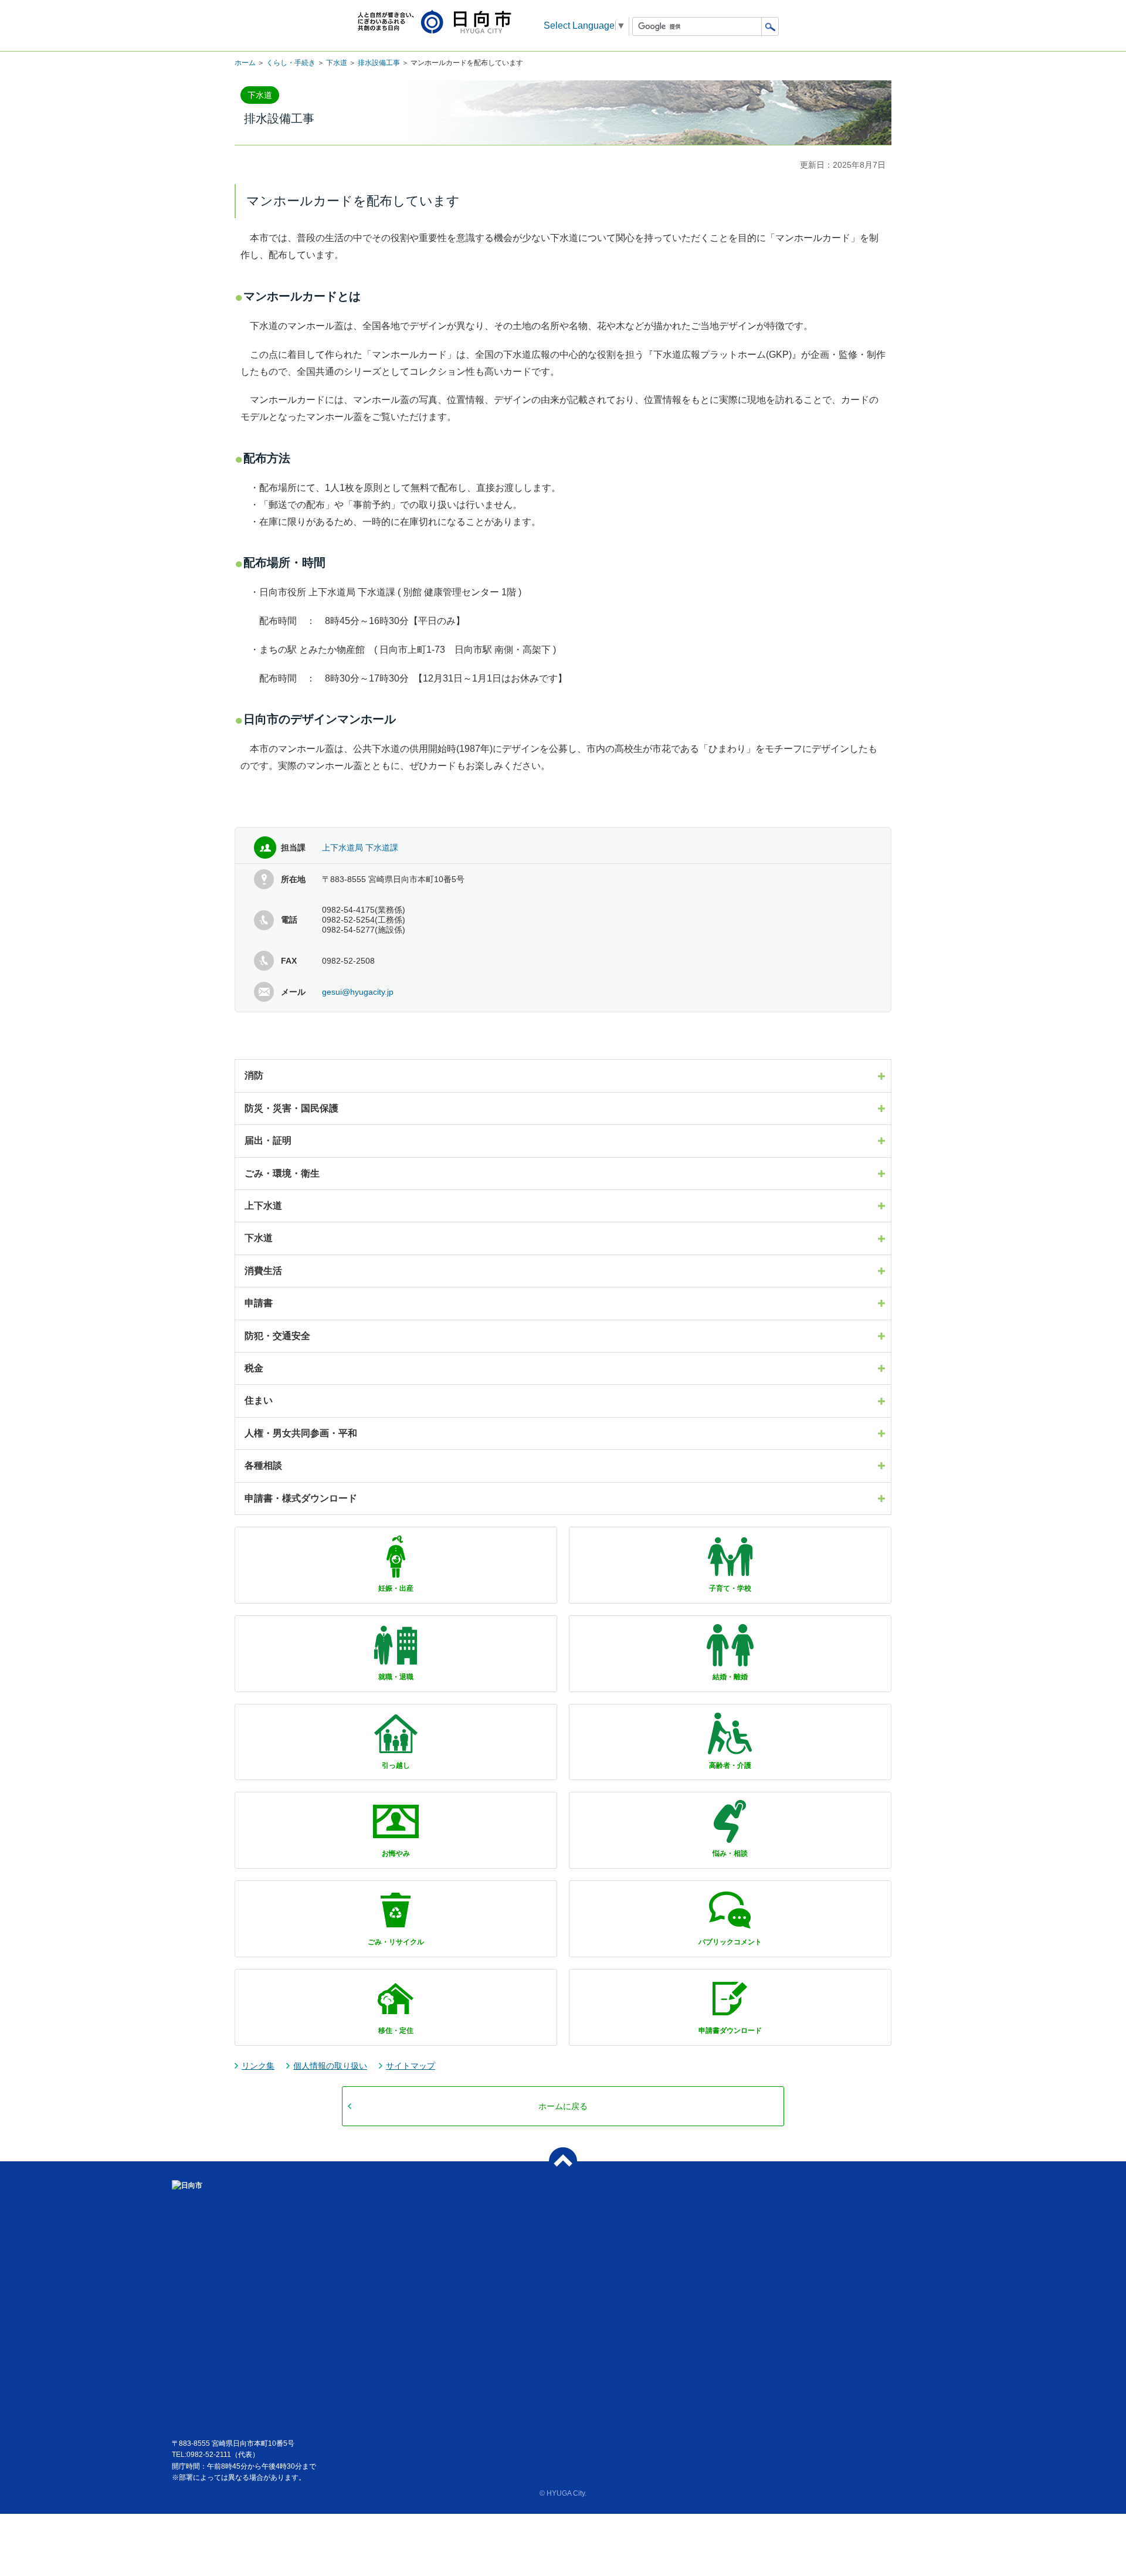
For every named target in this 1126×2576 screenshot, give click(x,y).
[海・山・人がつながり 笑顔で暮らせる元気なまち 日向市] (435, 23)
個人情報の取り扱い (330, 2066)
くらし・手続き (291, 63)
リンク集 (258, 2066)
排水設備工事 (379, 63)
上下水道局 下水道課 (360, 848)
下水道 (337, 63)
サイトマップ (411, 2066)
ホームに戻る (563, 2106)
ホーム (245, 63)
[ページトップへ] (563, 2161)
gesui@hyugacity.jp (358, 992)
